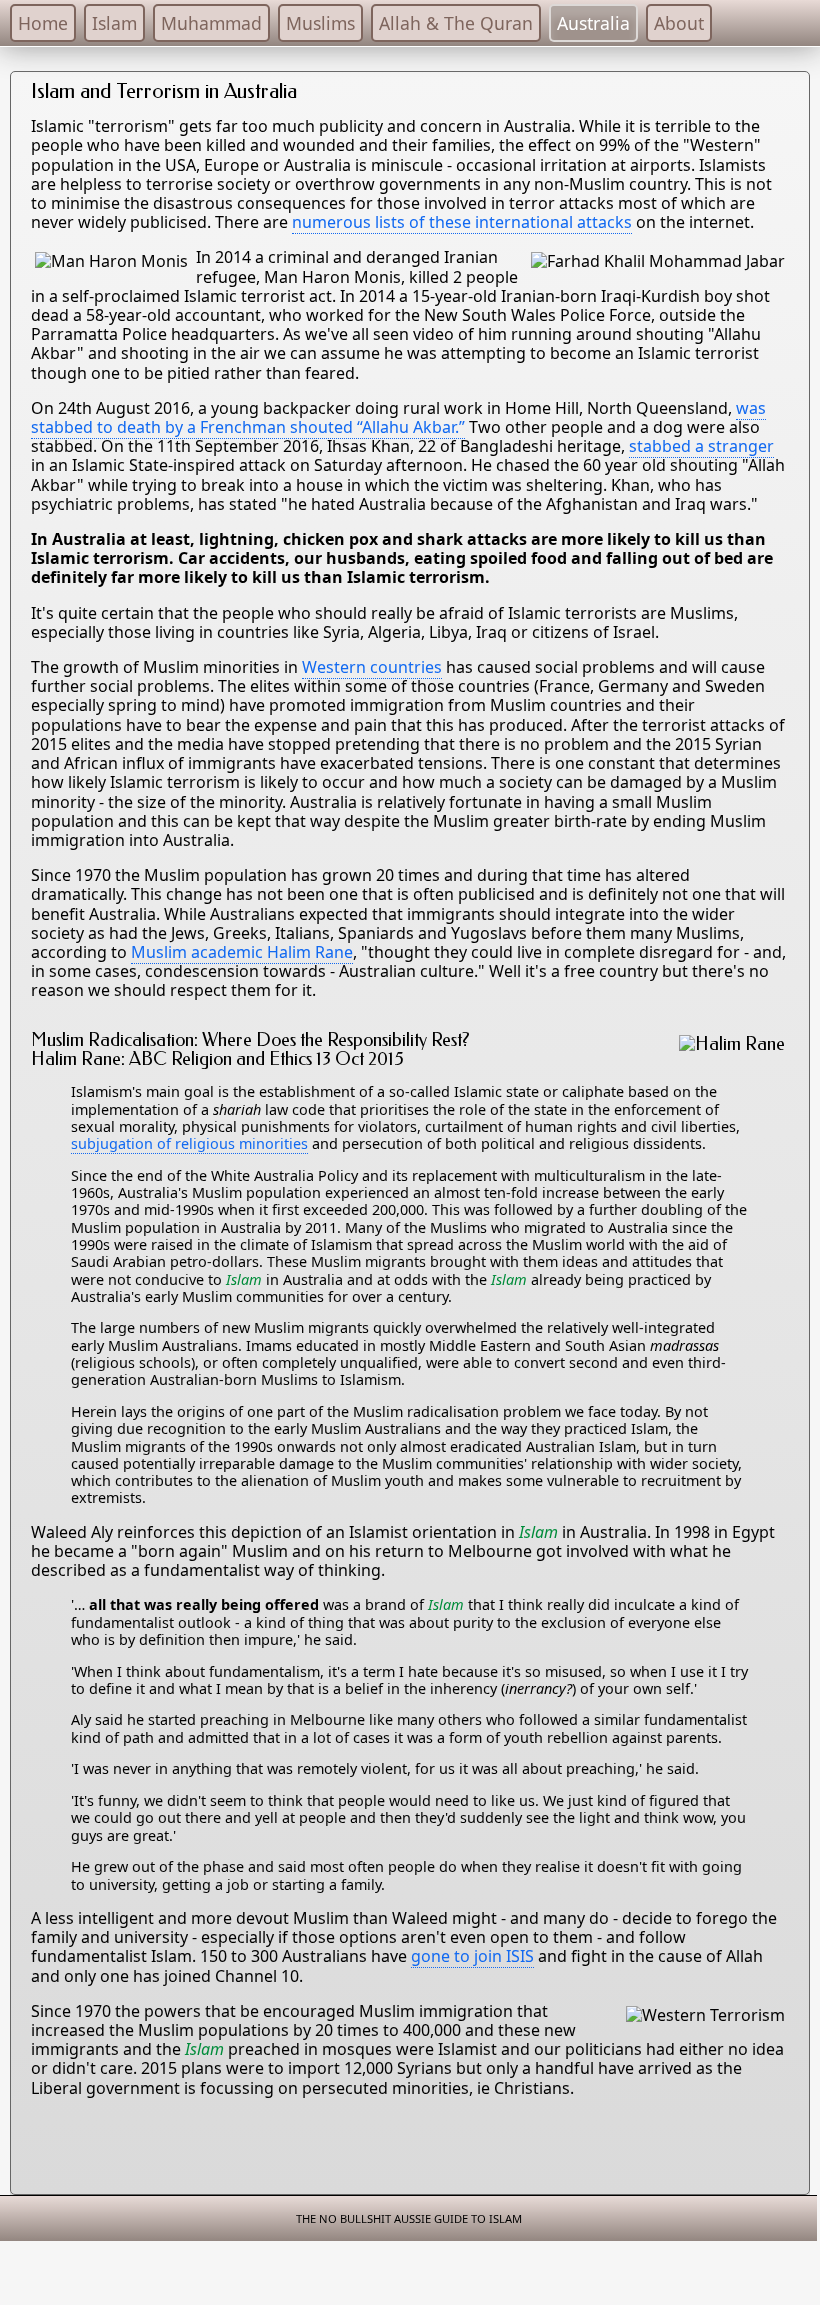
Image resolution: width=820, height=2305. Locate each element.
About (679, 23)
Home (43, 23)
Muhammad (211, 23)
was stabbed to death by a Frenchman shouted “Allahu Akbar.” (398, 417)
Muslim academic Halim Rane (242, 952)
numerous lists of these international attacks (462, 222)
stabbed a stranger (701, 446)
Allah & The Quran (456, 23)
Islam (114, 23)
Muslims (320, 23)
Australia (593, 23)
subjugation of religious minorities (189, 1143)
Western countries (372, 667)
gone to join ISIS (472, 1956)
